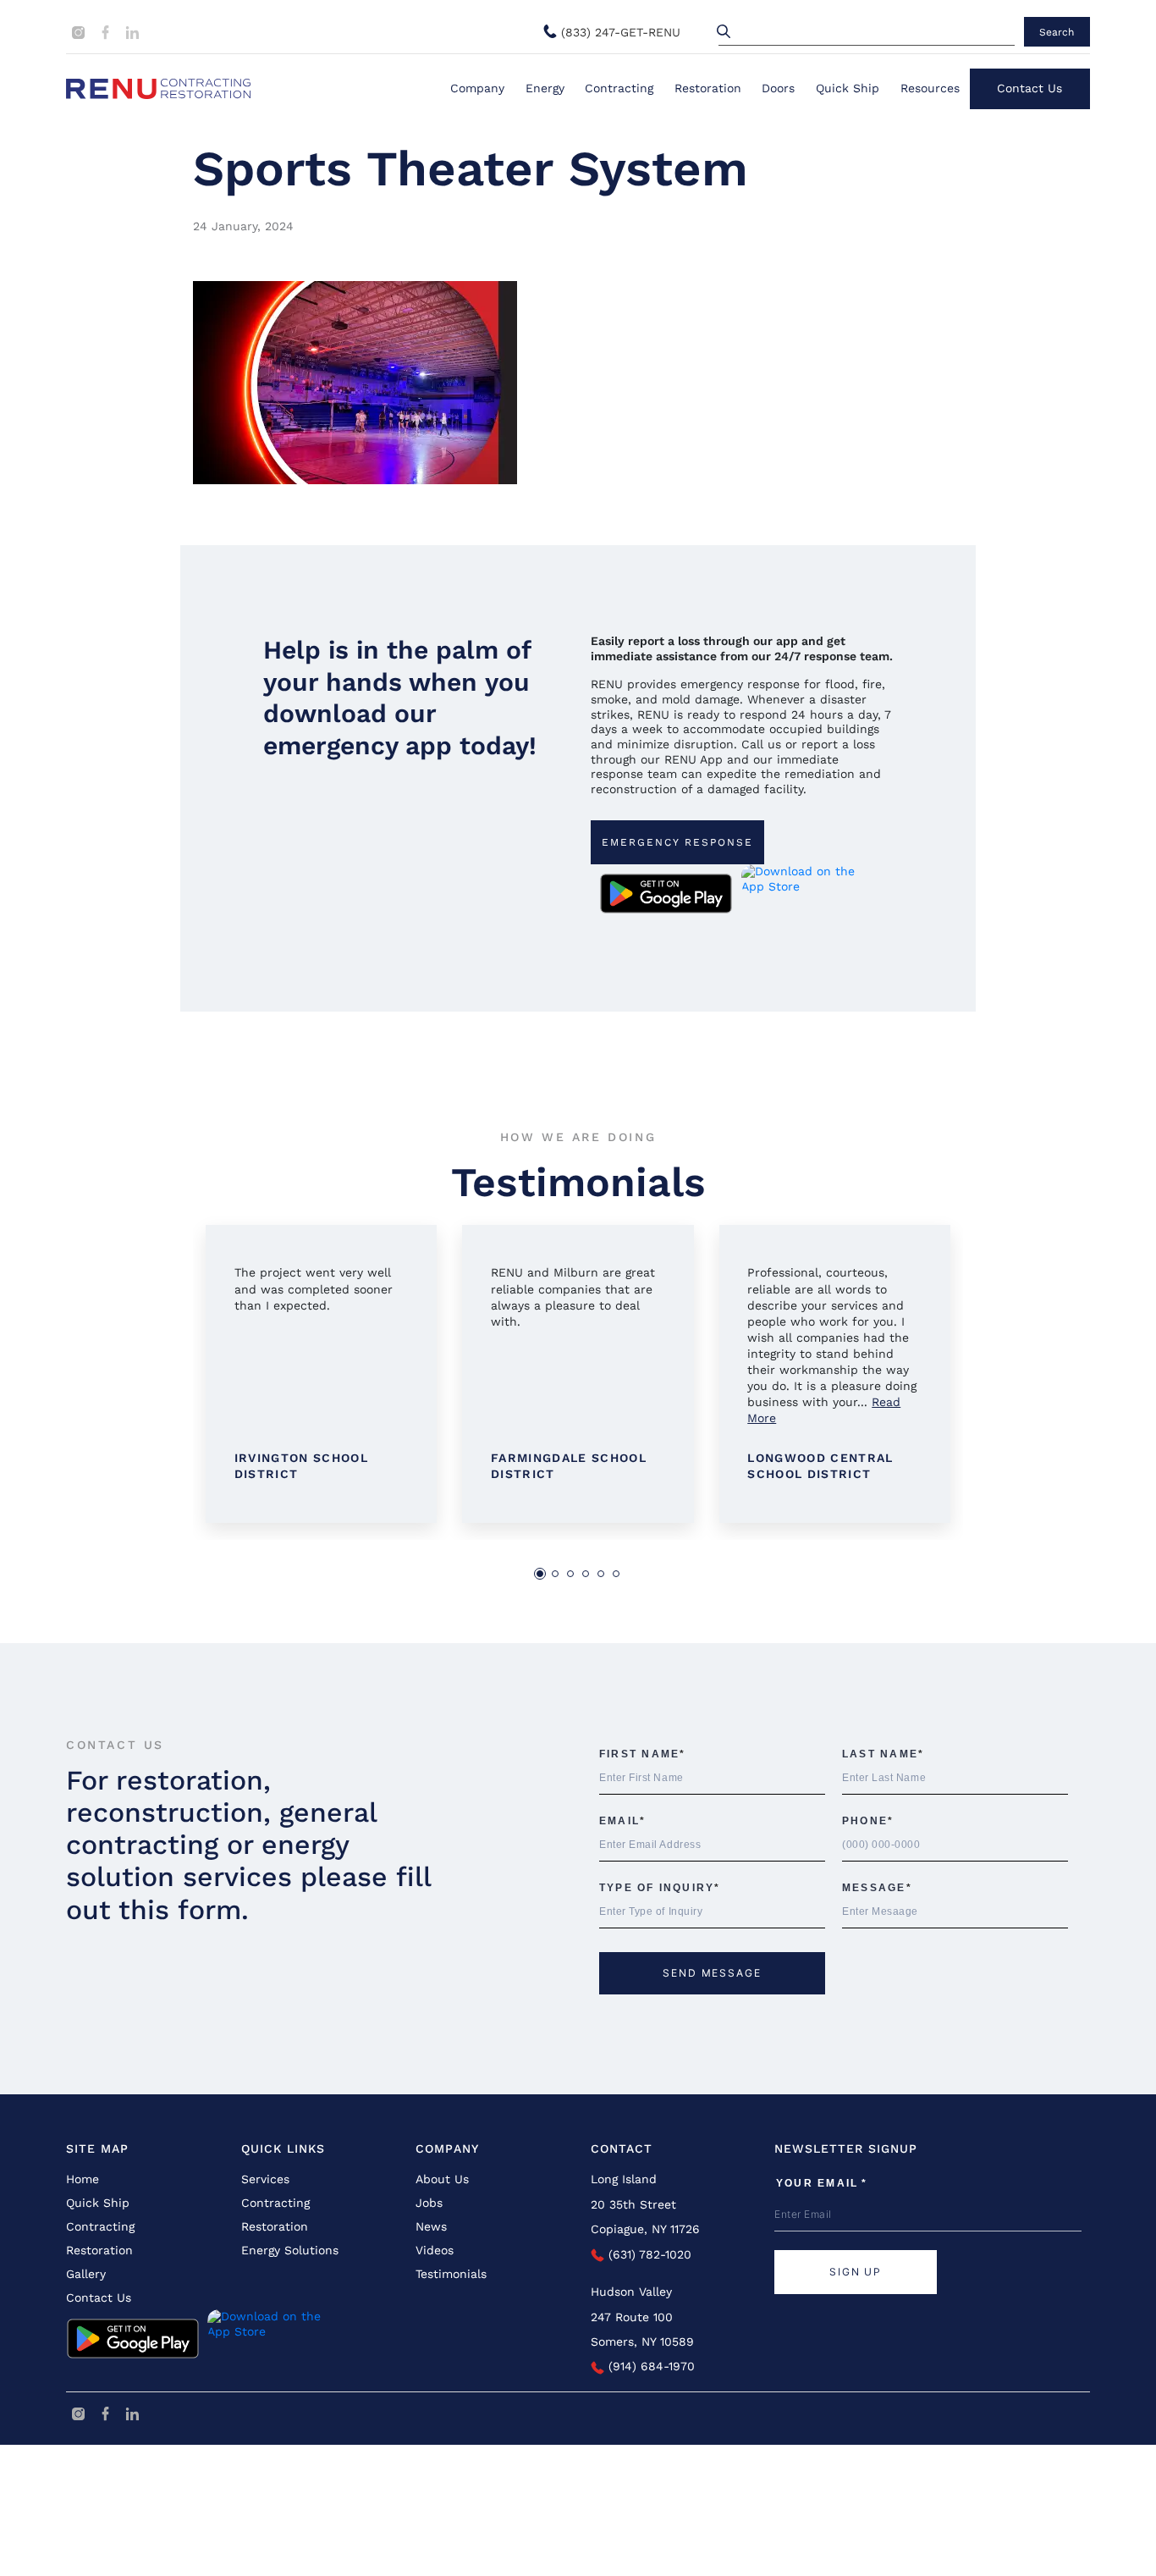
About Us (442, 2179)
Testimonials (451, 2274)
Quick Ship (848, 88)
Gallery (86, 2274)
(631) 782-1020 (648, 2254)
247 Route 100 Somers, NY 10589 (642, 2329)
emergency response (677, 842)
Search (1057, 32)
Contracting (619, 88)
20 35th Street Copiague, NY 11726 (645, 2217)
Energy (545, 88)
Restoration (708, 88)
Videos (435, 2250)
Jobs (429, 2203)
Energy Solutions (290, 2250)
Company (477, 88)
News (431, 2226)
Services (265, 2179)
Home (83, 2179)
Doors (778, 88)
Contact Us (1029, 88)
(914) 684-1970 (650, 2366)
